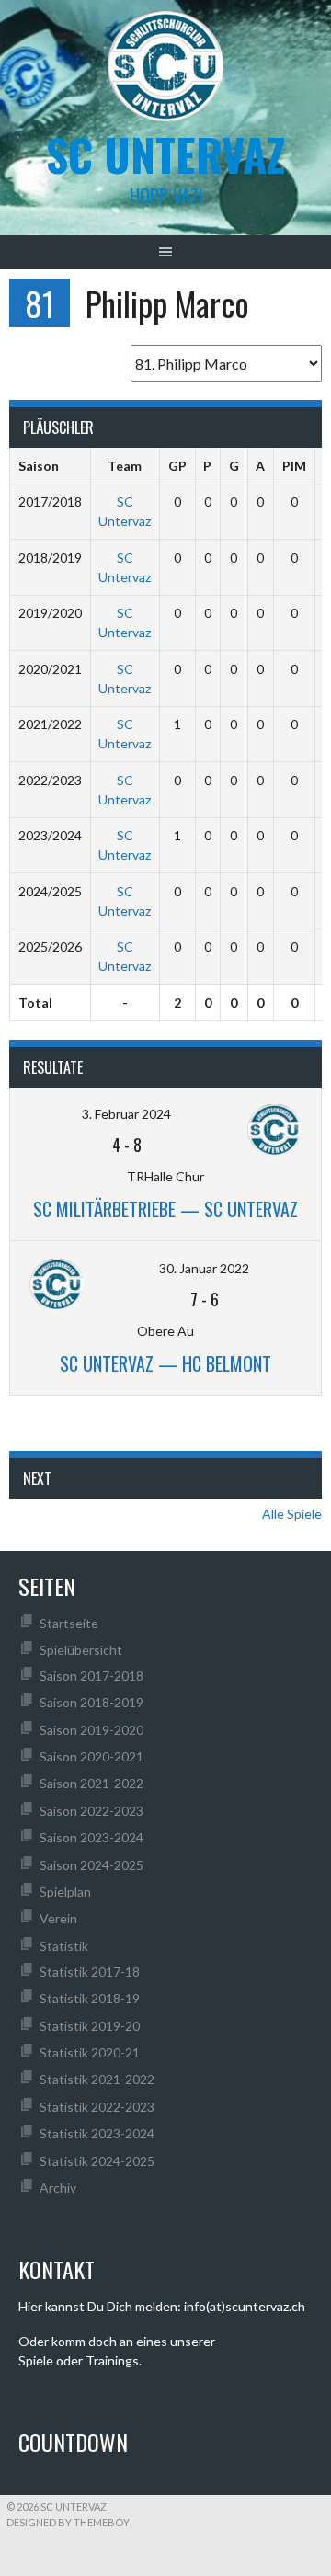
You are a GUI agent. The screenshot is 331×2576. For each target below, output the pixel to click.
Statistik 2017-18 (90, 1972)
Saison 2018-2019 (91, 1702)
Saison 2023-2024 (91, 1837)
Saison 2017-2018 (91, 1676)
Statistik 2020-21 (90, 2052)
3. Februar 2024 (126, 1114)
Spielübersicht (81, 1650)
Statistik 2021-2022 (97, 2079)
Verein (58, 1918)
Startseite (69, 1623)
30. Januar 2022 (204, 1268)
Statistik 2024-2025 (97, 2161)
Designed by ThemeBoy (68, 2522)
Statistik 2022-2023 (97, 2107)
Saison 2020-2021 (91, 1756)
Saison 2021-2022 (91, 1783)
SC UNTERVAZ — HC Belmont (165, 1363)
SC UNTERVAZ (165, 154)
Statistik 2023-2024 (97, 2133)
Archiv (58, 2188)
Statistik (64, 1946)
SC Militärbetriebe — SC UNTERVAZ (165, 1209)
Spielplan (65, 1892)
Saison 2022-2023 (91, 1811)
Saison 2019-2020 (91, 1730)
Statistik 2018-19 (90, 1998)
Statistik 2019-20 (90, 2026)
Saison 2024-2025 (91, 1865)
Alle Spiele (292, 1514)
